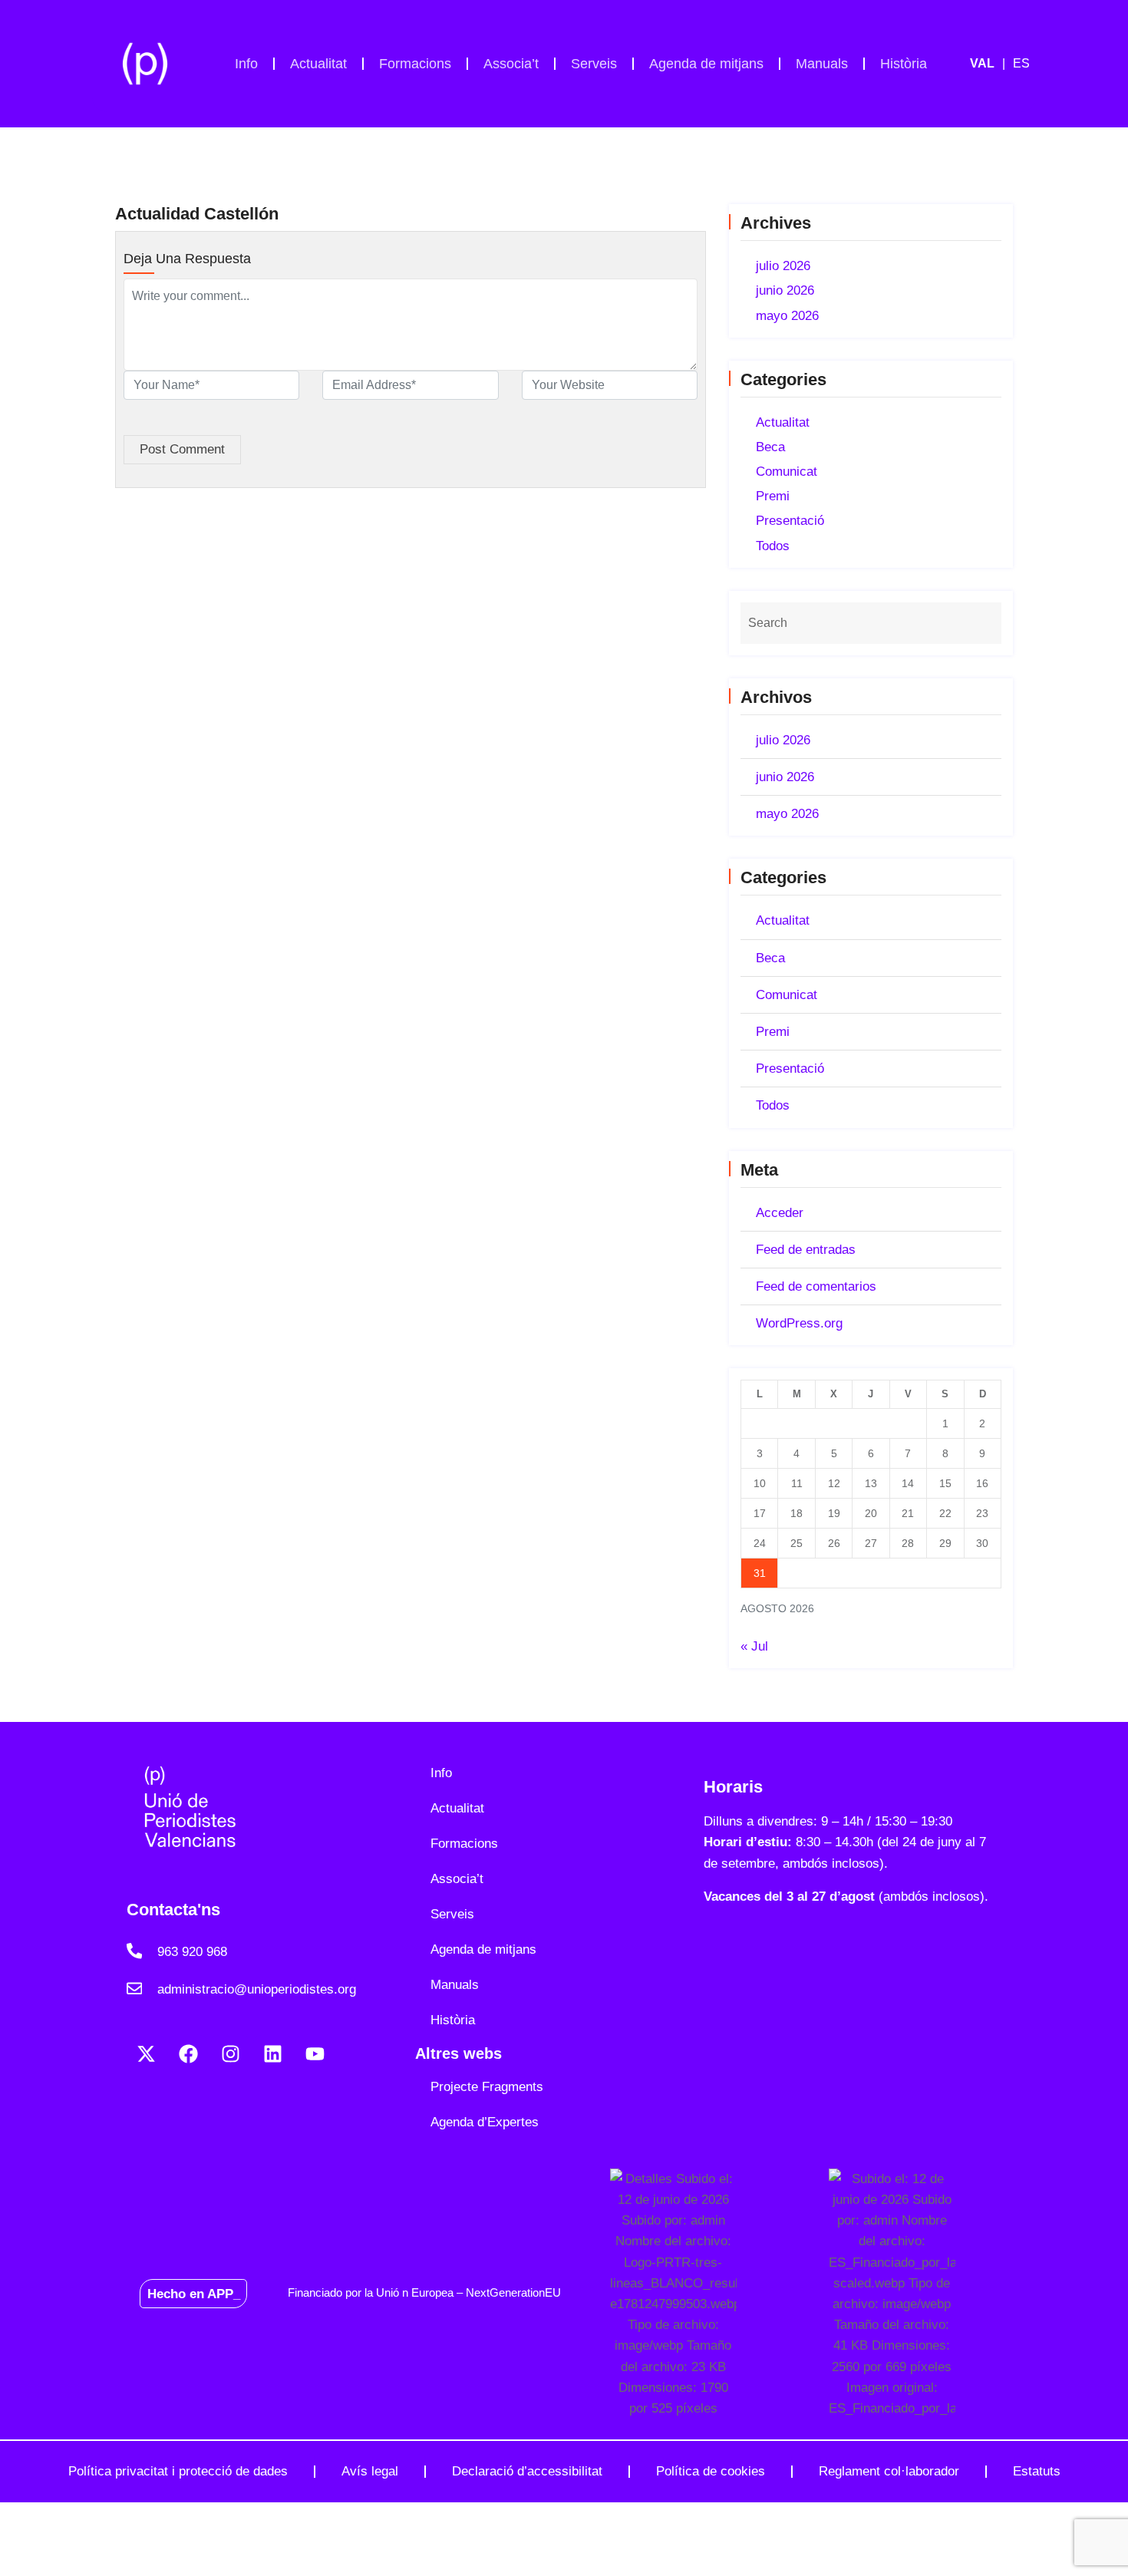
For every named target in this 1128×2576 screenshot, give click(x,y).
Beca (770, 447)
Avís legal (370, 2471)
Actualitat (318, 64)
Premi (773, 496)
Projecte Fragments (487, 2087)
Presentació (790, 521)
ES (1021, 63)
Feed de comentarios (816, 1286)
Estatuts (1037, 2471)
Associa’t (511, 64)
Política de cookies (711, 2471)
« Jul (754, 1646)
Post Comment (182, 449)
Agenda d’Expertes (485, 2122)
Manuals (822, 64)
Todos (773, 546)
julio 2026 (783, 266)
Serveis (594, 64)
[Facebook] (188, 2054)
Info (246, 64)
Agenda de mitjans (706, 64)
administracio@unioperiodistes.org (257, 1989)
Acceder (780, 1213)
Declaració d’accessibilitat (527, 2471)
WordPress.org (799, 1323)
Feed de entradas (806, 1250)
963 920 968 (192, 1952)
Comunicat (787, 472)
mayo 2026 (787, 316)
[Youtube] (315, 2054)
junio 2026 (785, 290)
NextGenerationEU (513, 2292)
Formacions (415, 64)
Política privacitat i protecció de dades (178, 2471)
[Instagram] (230, 2054)
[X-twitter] (146, 2054)
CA (991, 64)
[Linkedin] (272, 2054)
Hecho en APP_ (194, 2293)
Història (904, 64)
